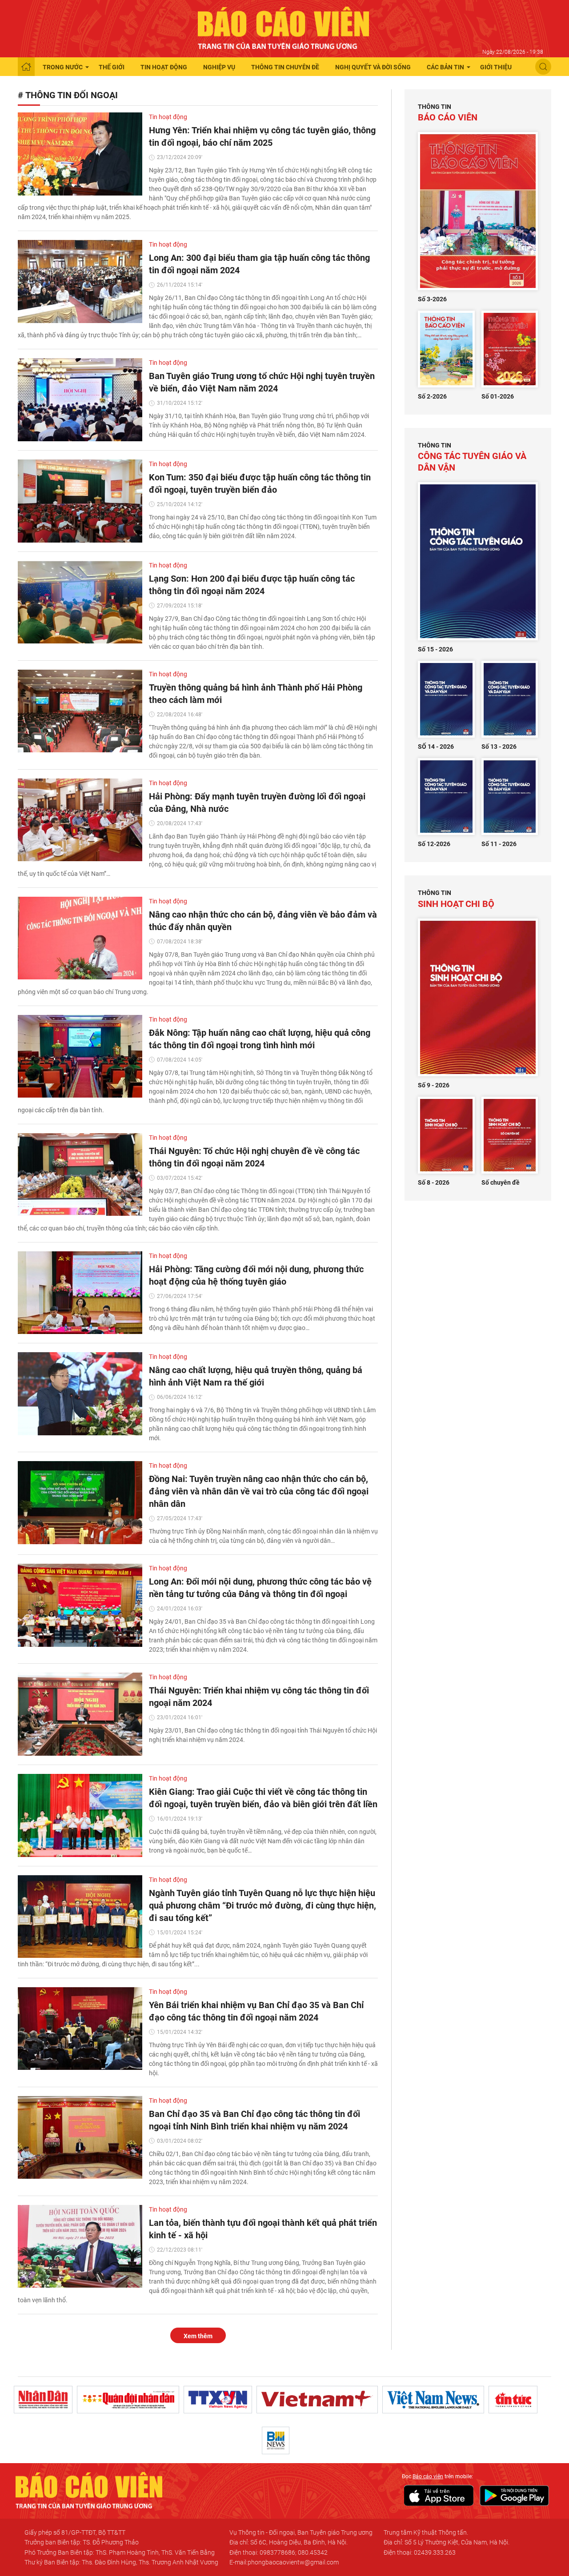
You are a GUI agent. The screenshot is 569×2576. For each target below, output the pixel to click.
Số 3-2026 (432, 299)
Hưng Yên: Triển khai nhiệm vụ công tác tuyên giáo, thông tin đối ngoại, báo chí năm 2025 (262, 136)
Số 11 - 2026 (499, 844)
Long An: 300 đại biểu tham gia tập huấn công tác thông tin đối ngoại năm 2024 (259, 264)
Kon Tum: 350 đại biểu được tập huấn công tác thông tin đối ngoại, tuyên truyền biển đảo (260, 483)
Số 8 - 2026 (434, 1182)
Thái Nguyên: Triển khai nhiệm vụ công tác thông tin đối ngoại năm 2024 (259, 1697)
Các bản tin (445, 67)
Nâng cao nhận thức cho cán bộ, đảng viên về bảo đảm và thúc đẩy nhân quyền (263, 921)
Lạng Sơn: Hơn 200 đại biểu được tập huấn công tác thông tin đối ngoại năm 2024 (252, 585)
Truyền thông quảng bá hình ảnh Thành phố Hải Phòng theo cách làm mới (256, 694)
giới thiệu (496, 67)
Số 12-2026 (434, 844)
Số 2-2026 (432, 396)
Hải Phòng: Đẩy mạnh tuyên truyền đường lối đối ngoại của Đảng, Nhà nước (257, 803)
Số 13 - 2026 (499, 747)
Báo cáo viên (448, 113)
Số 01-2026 (498, 396)
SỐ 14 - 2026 (436, 747)
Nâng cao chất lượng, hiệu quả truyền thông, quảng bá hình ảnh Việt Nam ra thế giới (256, 1376)
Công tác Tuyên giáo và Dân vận (472, 457)
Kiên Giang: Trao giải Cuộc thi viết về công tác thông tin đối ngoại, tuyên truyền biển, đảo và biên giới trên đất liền (263, 1798)
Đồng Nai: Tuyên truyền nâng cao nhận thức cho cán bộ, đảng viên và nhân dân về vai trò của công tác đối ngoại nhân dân (259, 1491)
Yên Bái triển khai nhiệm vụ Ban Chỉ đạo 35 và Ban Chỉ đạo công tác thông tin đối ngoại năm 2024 (256, 2011)
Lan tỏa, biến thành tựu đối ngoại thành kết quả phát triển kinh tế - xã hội (263, 2229)
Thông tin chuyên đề (285, 67)
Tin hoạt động (164, 67)
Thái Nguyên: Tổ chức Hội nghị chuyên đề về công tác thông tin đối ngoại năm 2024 (254, 1157)
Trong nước (63, 67)
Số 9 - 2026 (434, 1085)
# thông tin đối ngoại (68, 95)
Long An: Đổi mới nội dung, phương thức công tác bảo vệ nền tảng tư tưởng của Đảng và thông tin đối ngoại (260, 1588)
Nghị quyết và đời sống (373, 67)
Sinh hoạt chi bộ (456, 899)
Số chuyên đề (501, 1182)
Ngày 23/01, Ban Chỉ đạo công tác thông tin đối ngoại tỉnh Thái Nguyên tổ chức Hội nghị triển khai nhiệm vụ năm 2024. (263, 1735)
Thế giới (112, 67)
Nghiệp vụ (219, 67)
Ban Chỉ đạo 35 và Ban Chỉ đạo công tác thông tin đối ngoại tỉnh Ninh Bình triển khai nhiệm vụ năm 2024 (254, 2120)
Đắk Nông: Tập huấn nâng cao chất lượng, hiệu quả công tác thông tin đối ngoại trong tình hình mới (260, 1039)
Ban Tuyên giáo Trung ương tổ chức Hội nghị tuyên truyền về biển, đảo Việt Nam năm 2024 (262, 382)
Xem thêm (198, 2336)
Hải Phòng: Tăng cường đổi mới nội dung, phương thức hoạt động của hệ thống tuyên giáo (256, 1275)
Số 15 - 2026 (435, 649)
